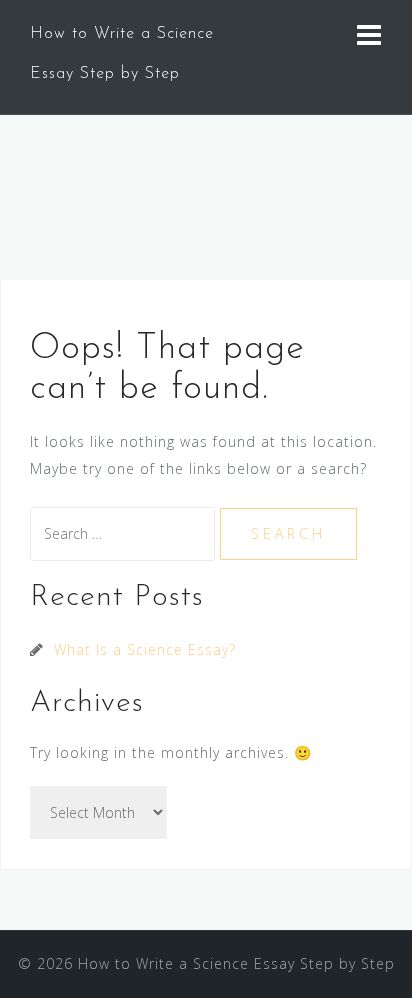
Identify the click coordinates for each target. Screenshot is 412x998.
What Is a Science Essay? (145, 649)
